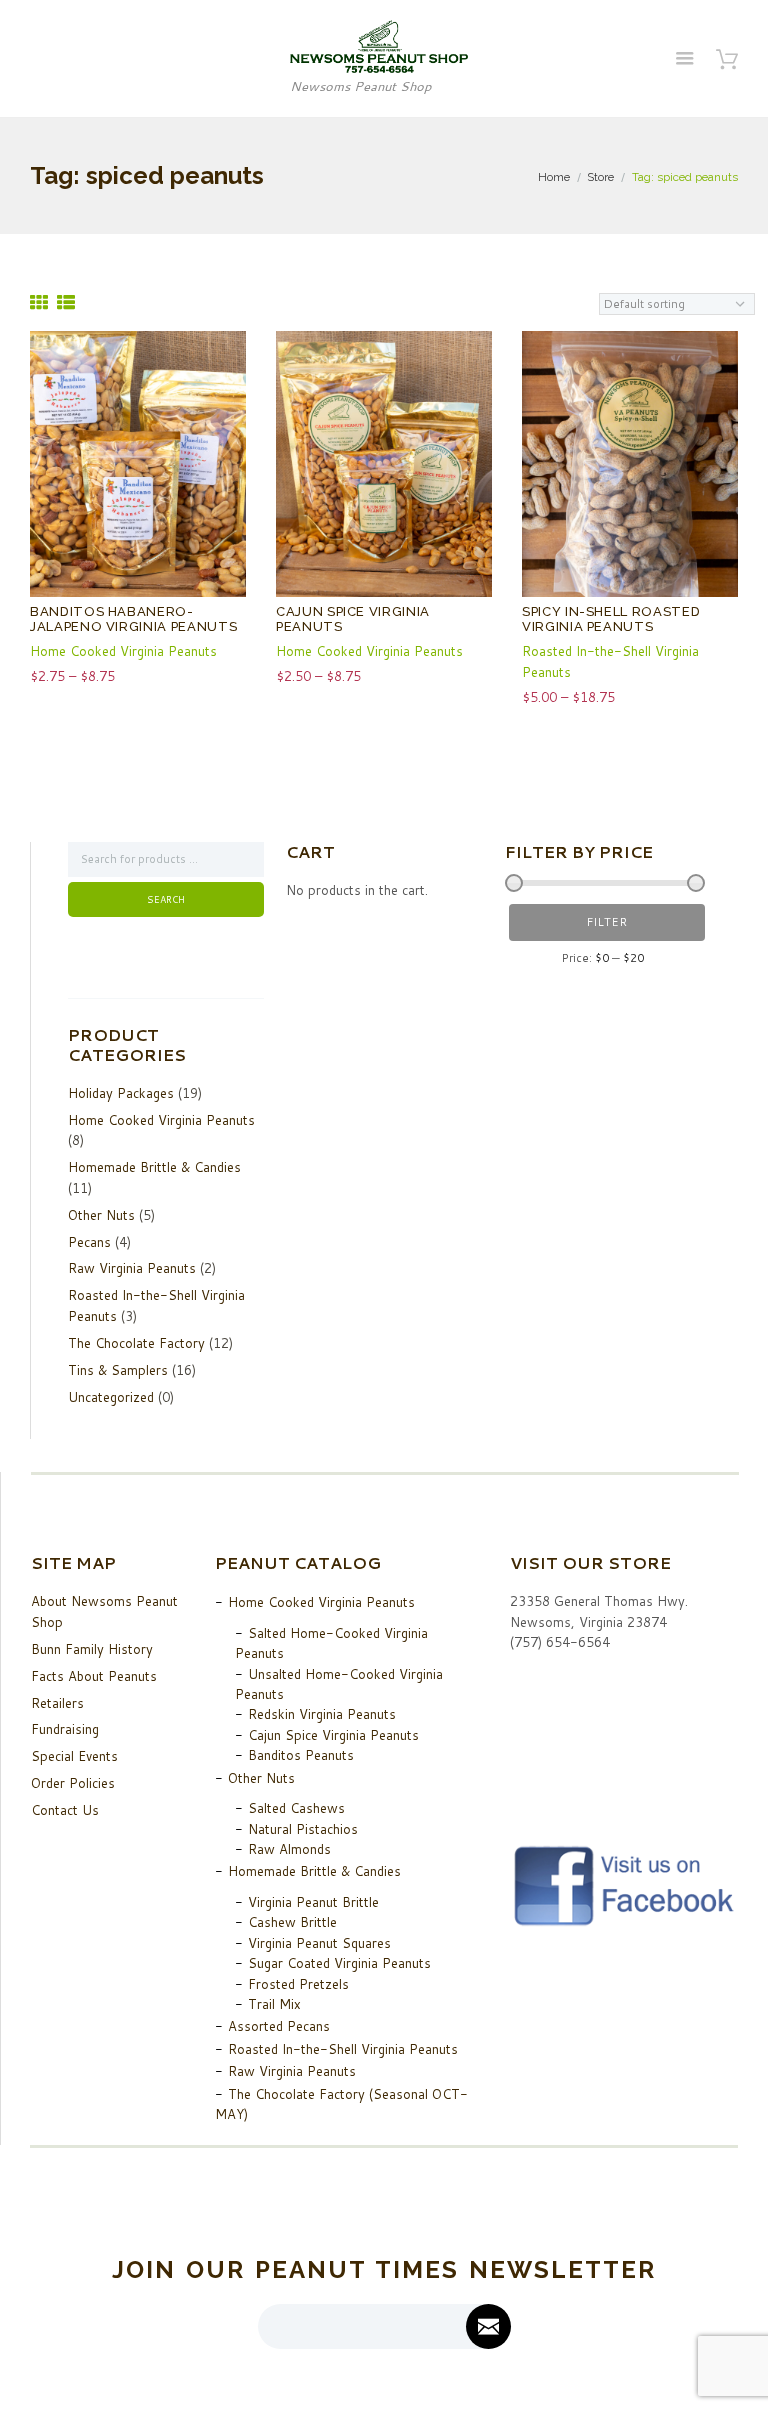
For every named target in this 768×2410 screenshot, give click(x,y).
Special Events (74, 1756)
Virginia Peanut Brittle (313, 1902)
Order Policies (73, 1783)
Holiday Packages (121, 1093)
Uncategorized (111, 1397)
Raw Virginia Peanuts (132, 1268)
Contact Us (65, 1810)
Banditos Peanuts (301, 1755)
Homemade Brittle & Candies (154, 1167)
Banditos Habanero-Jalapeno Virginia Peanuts (133, 619)
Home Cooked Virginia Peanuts (123, 651)
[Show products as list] (66, 302)
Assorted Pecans (279, 2026)
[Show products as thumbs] (39, 302)
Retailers (57, 1703)
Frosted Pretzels (298, 1984)
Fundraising (65, 1729)
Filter (606, 922)
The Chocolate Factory (136, 1343)
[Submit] (488, 2326)
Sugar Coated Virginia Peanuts (339, 1963)
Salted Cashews (296, 1808)
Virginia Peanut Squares (319, 1943)
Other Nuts (101, 1215)
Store (600, 177)
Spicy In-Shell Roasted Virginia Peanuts (611, 619)
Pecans (89, 1242)
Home (554, 177)
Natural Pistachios (303, 1829)
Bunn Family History (92, 1649)
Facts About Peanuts (94, 1676)
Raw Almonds (289, 1849)
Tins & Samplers (118, 1370)
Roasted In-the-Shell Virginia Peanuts (343, 2049)
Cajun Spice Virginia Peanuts (333, 1735)
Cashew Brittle (292, 1922)
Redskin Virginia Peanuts (322, 1714)
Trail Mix (274, 2004)
